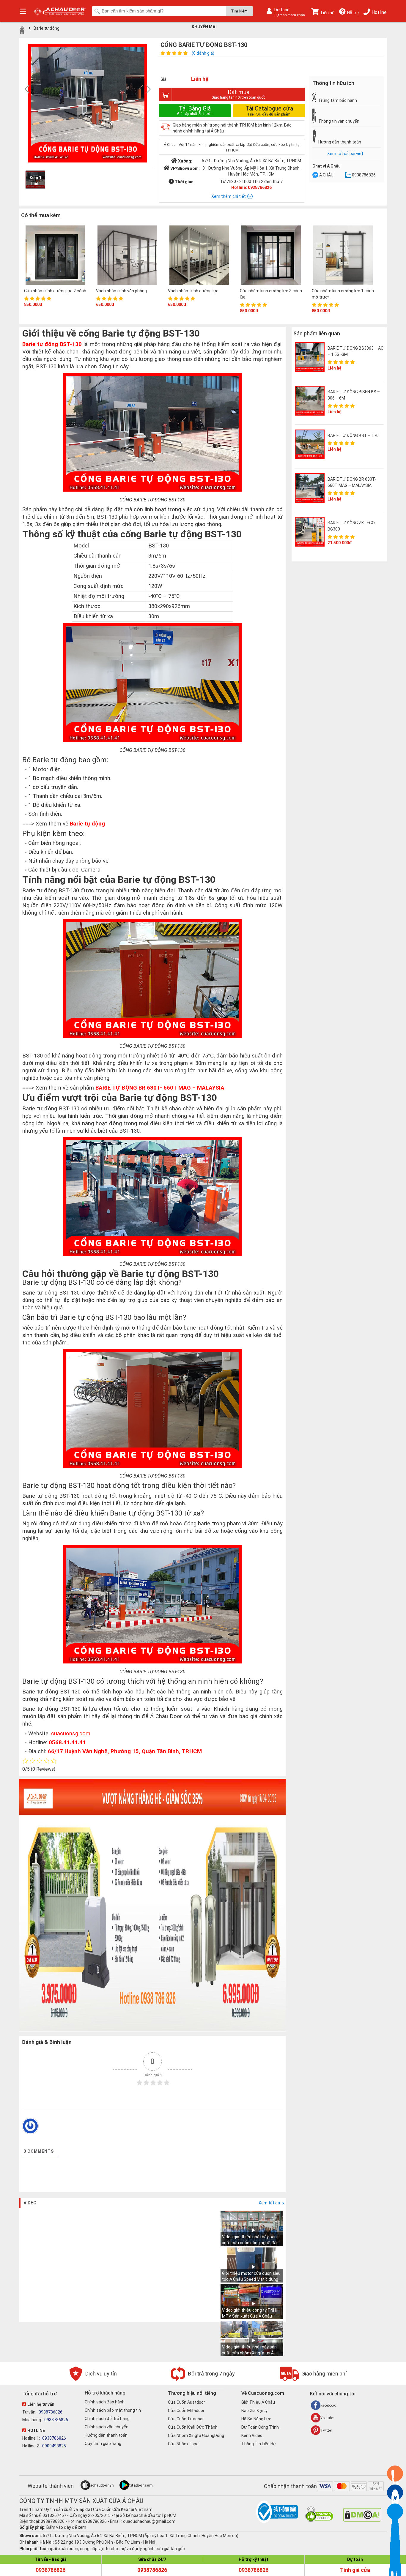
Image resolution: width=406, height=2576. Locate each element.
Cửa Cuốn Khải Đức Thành (193, 2427)
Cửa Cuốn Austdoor (187, 2402)
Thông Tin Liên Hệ (259, 2444)
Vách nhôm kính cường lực (193, 291)
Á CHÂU (326, 175)
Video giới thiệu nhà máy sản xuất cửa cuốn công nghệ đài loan (250, 2243)
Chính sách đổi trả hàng (107, 2419)
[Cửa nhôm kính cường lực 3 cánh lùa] (271, 256)
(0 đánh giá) (203, 53)
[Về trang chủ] (22, 30)
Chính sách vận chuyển (107, 2427)
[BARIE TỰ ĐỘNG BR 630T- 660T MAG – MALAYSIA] (310, 488)
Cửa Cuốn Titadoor (186, 2419)
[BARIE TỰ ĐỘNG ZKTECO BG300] (310, 532)
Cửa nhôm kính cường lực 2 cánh (55, 291)
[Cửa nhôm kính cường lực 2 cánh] (55, 256)
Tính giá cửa (355, 2570)
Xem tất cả (270, 2203)
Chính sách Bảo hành (105, 2402)
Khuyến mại (204, 27)
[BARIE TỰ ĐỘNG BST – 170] (310, 444)
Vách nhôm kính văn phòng (121, 291)
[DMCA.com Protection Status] (362, 2520)
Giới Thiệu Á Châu (258, 2402)
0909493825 (54, 2446)
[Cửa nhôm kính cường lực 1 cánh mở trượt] (343, 256)
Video (30, 2203)
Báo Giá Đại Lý (254, 2411)
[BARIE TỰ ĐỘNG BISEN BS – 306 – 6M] (310, 401)
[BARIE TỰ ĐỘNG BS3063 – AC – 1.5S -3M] (310, 357)
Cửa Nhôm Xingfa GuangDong (196, 2435)
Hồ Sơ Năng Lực (256, 2419)
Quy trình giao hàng (103, 2444)
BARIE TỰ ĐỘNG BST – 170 (353, 435)
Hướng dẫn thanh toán (106, 2435)
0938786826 (364, 175)
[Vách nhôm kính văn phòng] (127, 256)
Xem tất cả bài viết (345, 154)
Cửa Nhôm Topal (184, 2444)
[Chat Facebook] (315, 176)
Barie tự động (47, 28)
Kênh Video (252, 2435)
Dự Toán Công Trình (260, 2427)
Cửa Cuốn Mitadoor (186, 2411)
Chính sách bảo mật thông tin (113, 2410)
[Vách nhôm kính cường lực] (199, 256)
